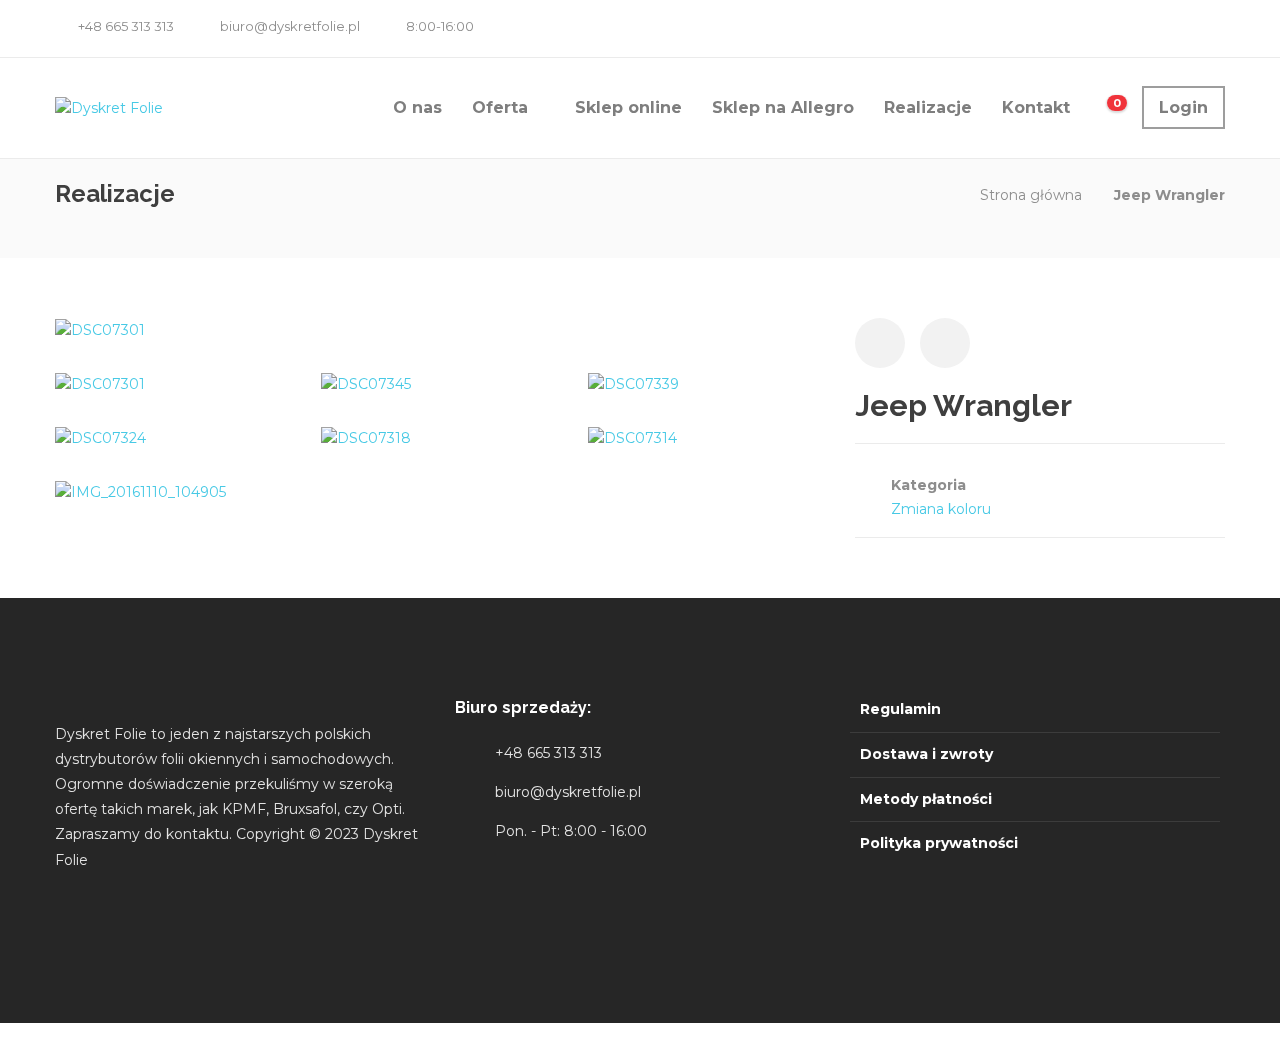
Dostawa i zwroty (926, 754)
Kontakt (1036, 107)
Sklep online (628, 107)
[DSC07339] (633, 384)
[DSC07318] (366, 438)
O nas (417, 107)
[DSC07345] (366, 384)
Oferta (500, 107)
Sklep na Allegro (783, 107)
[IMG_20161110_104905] (140, 492)
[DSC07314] (632, 438)
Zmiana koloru (941, 509)
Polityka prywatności (939, 843)
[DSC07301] (100, 329)
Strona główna (1031, 195)
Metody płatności (926, 799)
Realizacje (928, 107)
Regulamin (900, 709)
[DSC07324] (100, 438)
